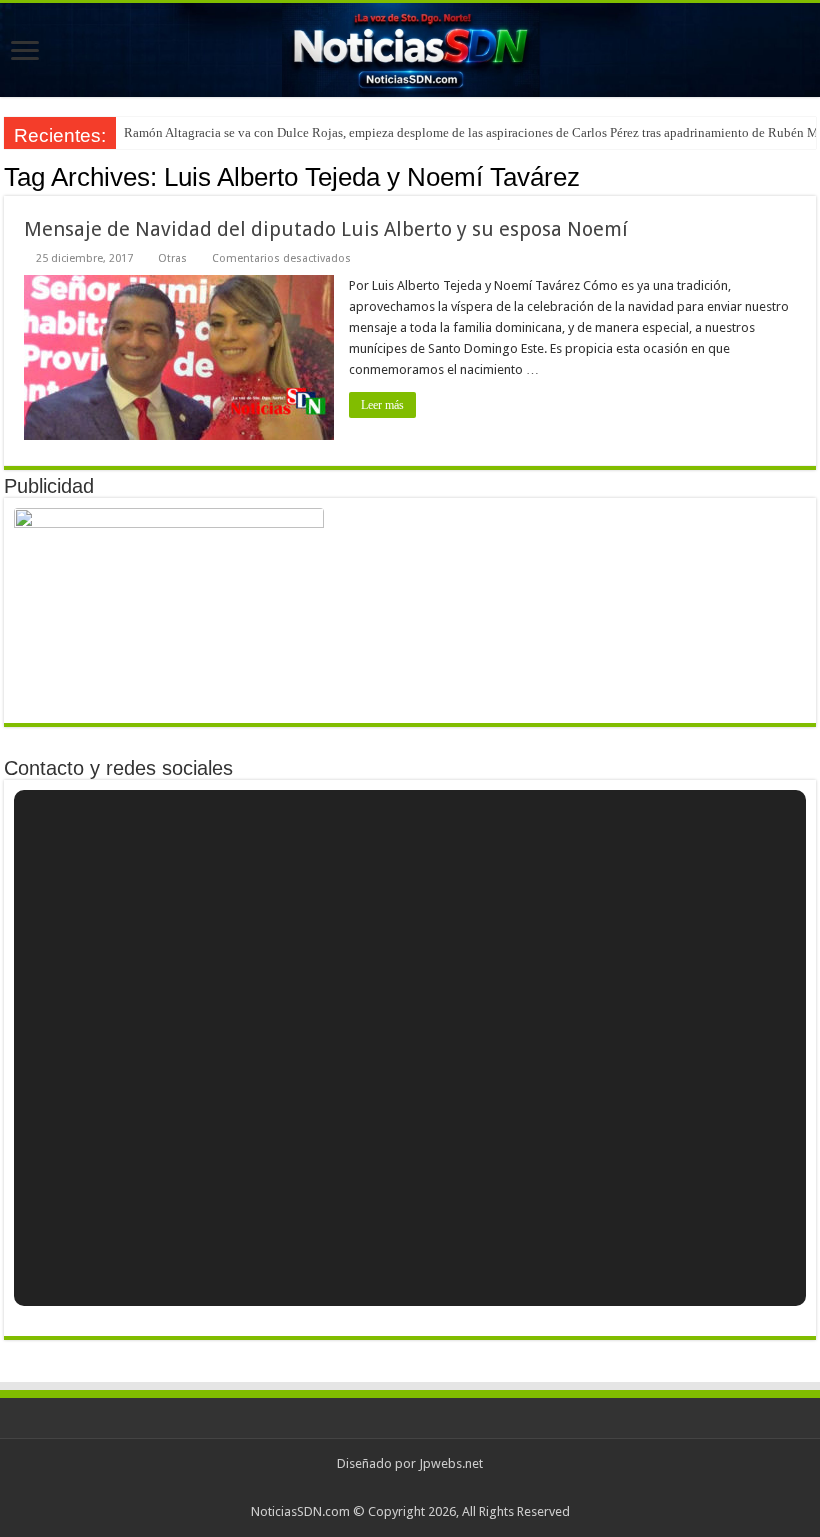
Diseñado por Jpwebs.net (410, 1463)
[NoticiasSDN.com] (410, 50)
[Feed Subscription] (810, 176)
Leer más (382, 405)
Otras (172, 258)
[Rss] (410, 1488)
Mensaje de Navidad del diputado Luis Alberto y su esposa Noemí (326, 229)
